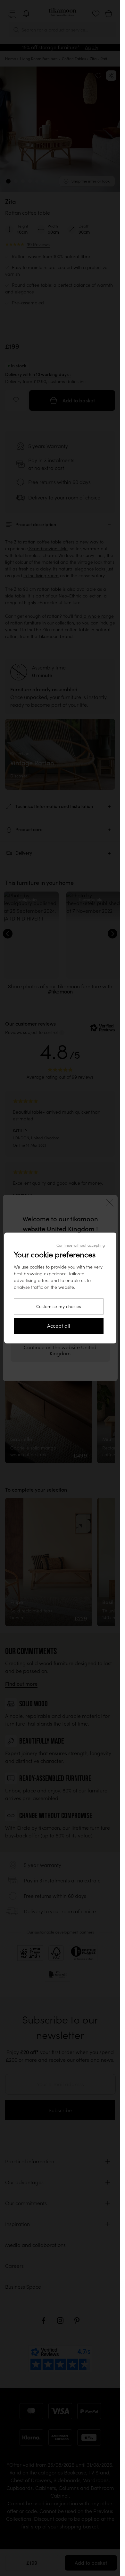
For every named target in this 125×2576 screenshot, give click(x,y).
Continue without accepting (81, 1245)
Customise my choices (59, 1306)
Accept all (59, 1326)
